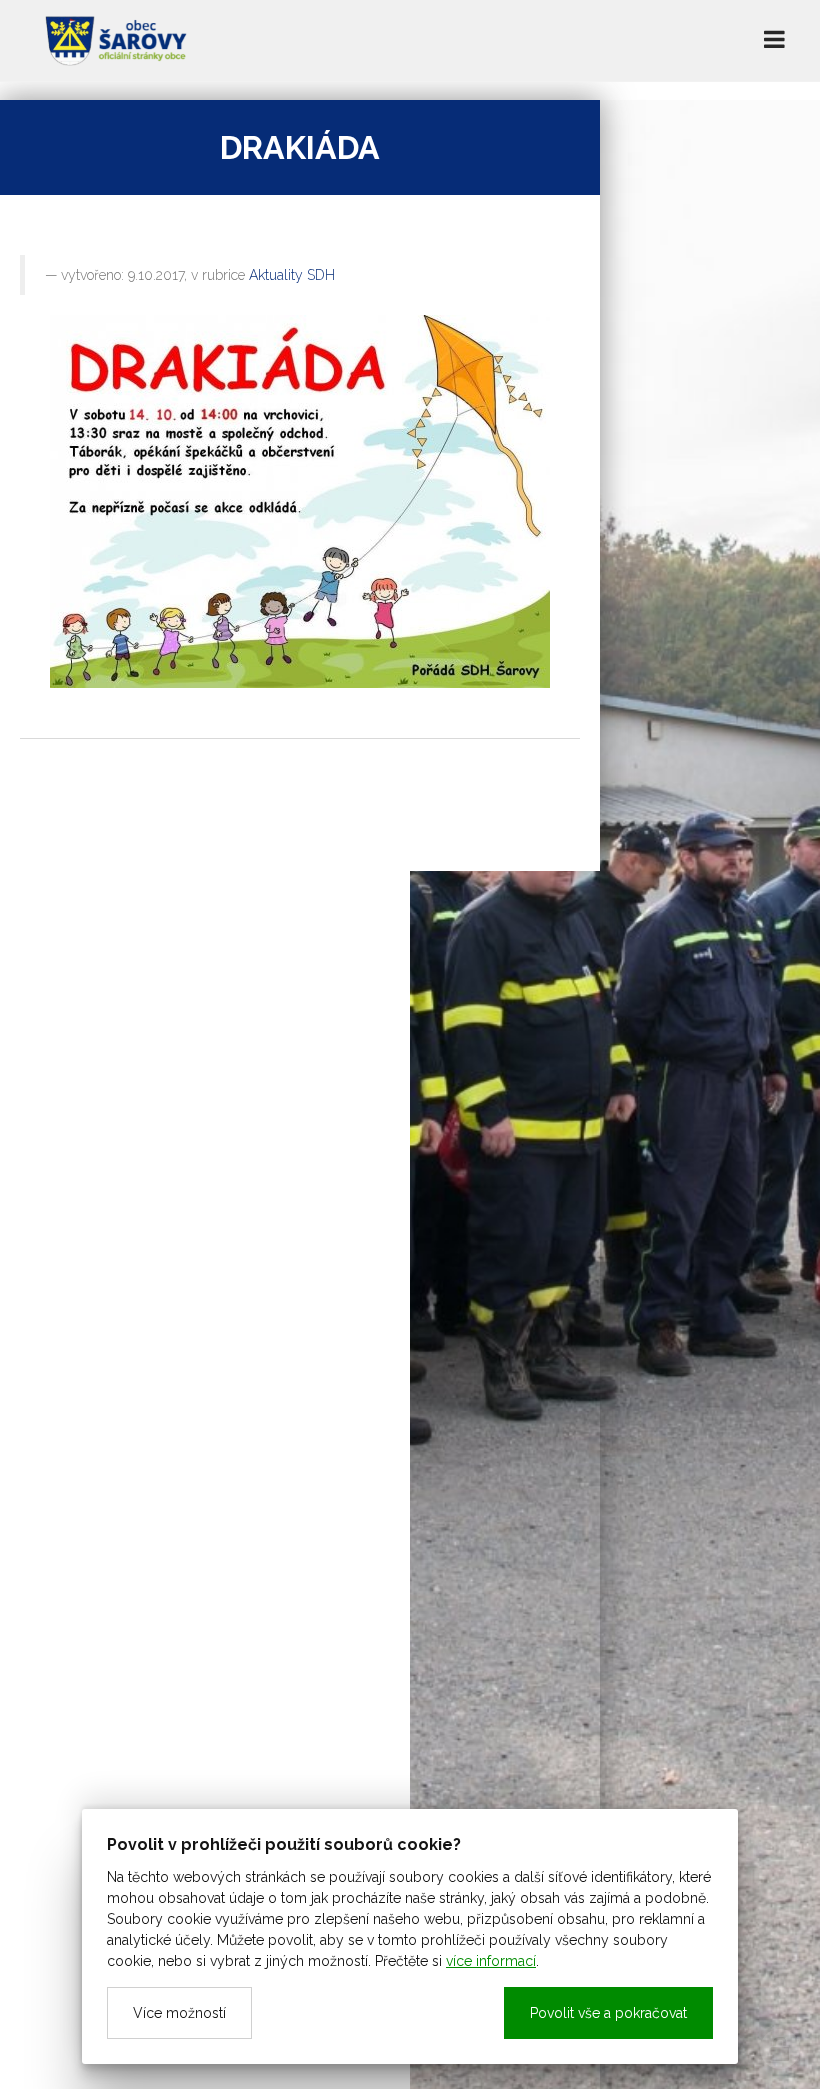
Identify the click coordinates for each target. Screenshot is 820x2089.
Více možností (179, 2013)
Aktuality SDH (292, 275)
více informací (491, 1961)
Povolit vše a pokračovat (608, 2013)
